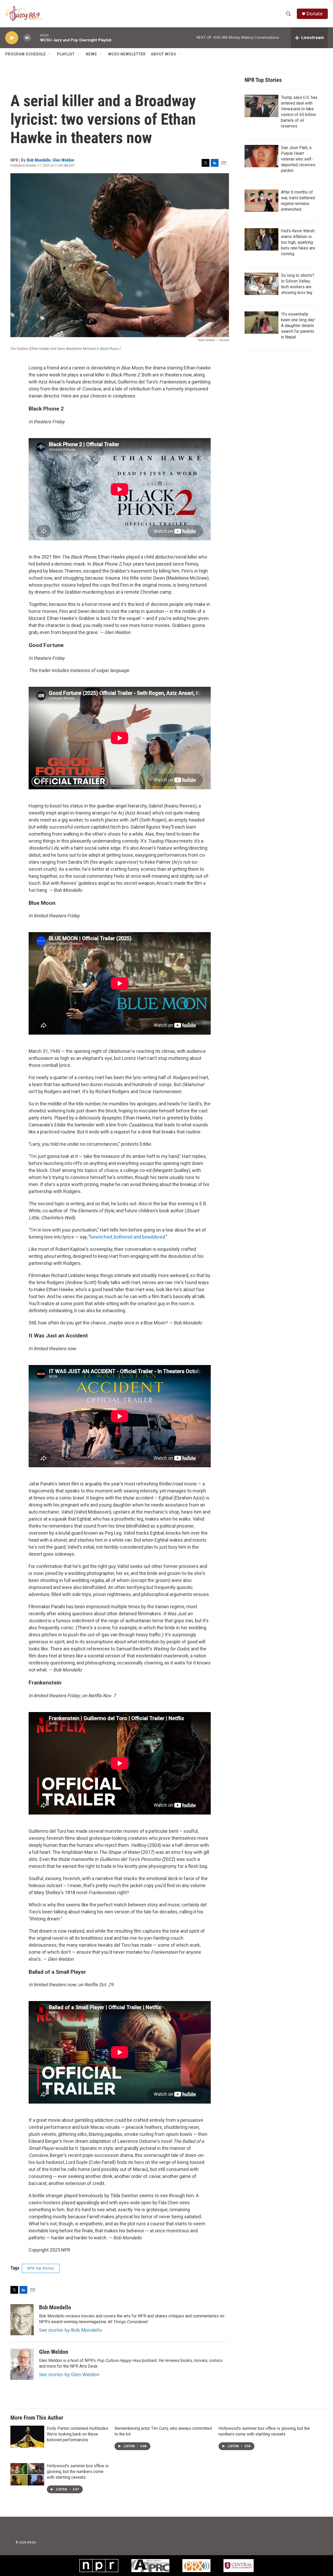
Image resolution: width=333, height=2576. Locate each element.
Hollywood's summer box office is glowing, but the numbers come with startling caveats (78, 2472)
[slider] (36, 38)
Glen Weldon (63, 160)
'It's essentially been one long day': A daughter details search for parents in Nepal (298, 326)
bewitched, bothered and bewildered (127, 1237)
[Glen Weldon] (22, 2364)
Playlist (66, 54)
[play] (12, 38)
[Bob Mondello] (22, 2320)
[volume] (27, 38)
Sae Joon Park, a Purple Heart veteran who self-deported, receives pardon (298, 159)
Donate (315, 14)
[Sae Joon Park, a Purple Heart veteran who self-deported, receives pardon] (261, 156)
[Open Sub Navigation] (50, 54)
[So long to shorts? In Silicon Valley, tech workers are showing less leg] (261, 284)
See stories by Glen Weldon (69, 2374)
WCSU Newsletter (127, 54)
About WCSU (164, 54)
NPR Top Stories (41, 2268)
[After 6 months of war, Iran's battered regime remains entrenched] (261, 201)
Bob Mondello (39, 160)
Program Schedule (25, 54)
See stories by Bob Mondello (71, 2330)
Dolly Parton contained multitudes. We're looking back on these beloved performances (78, 2434)
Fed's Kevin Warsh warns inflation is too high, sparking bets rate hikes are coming (298, 242)
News (91, 54)
